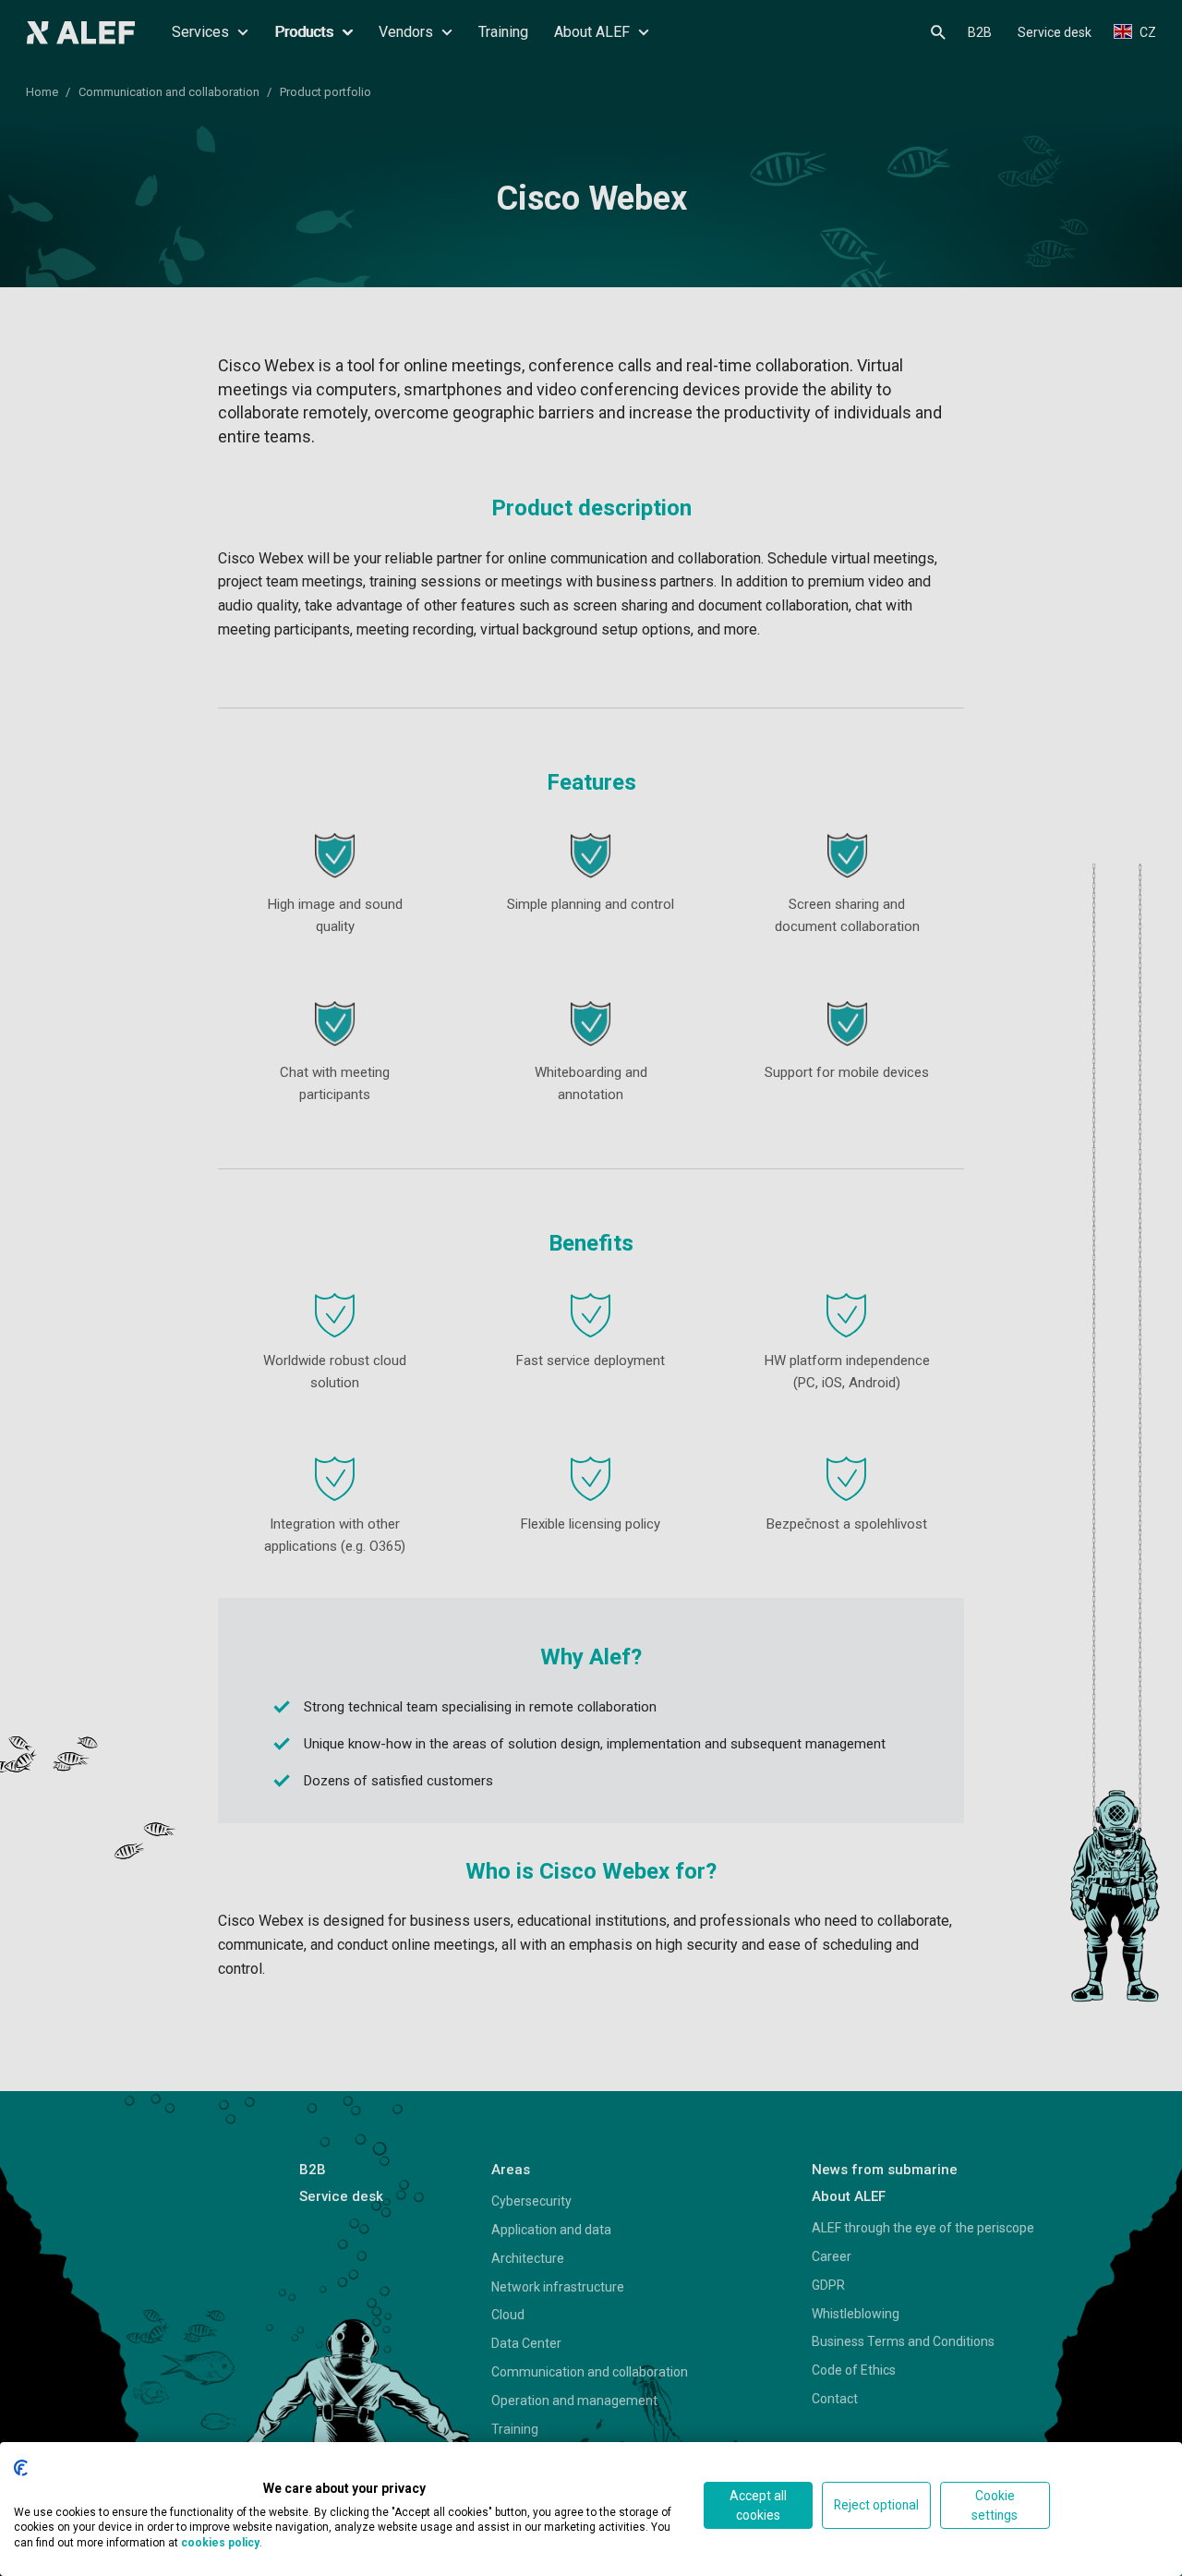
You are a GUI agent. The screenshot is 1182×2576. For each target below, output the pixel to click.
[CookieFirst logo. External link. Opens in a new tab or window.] (21, 2468)
